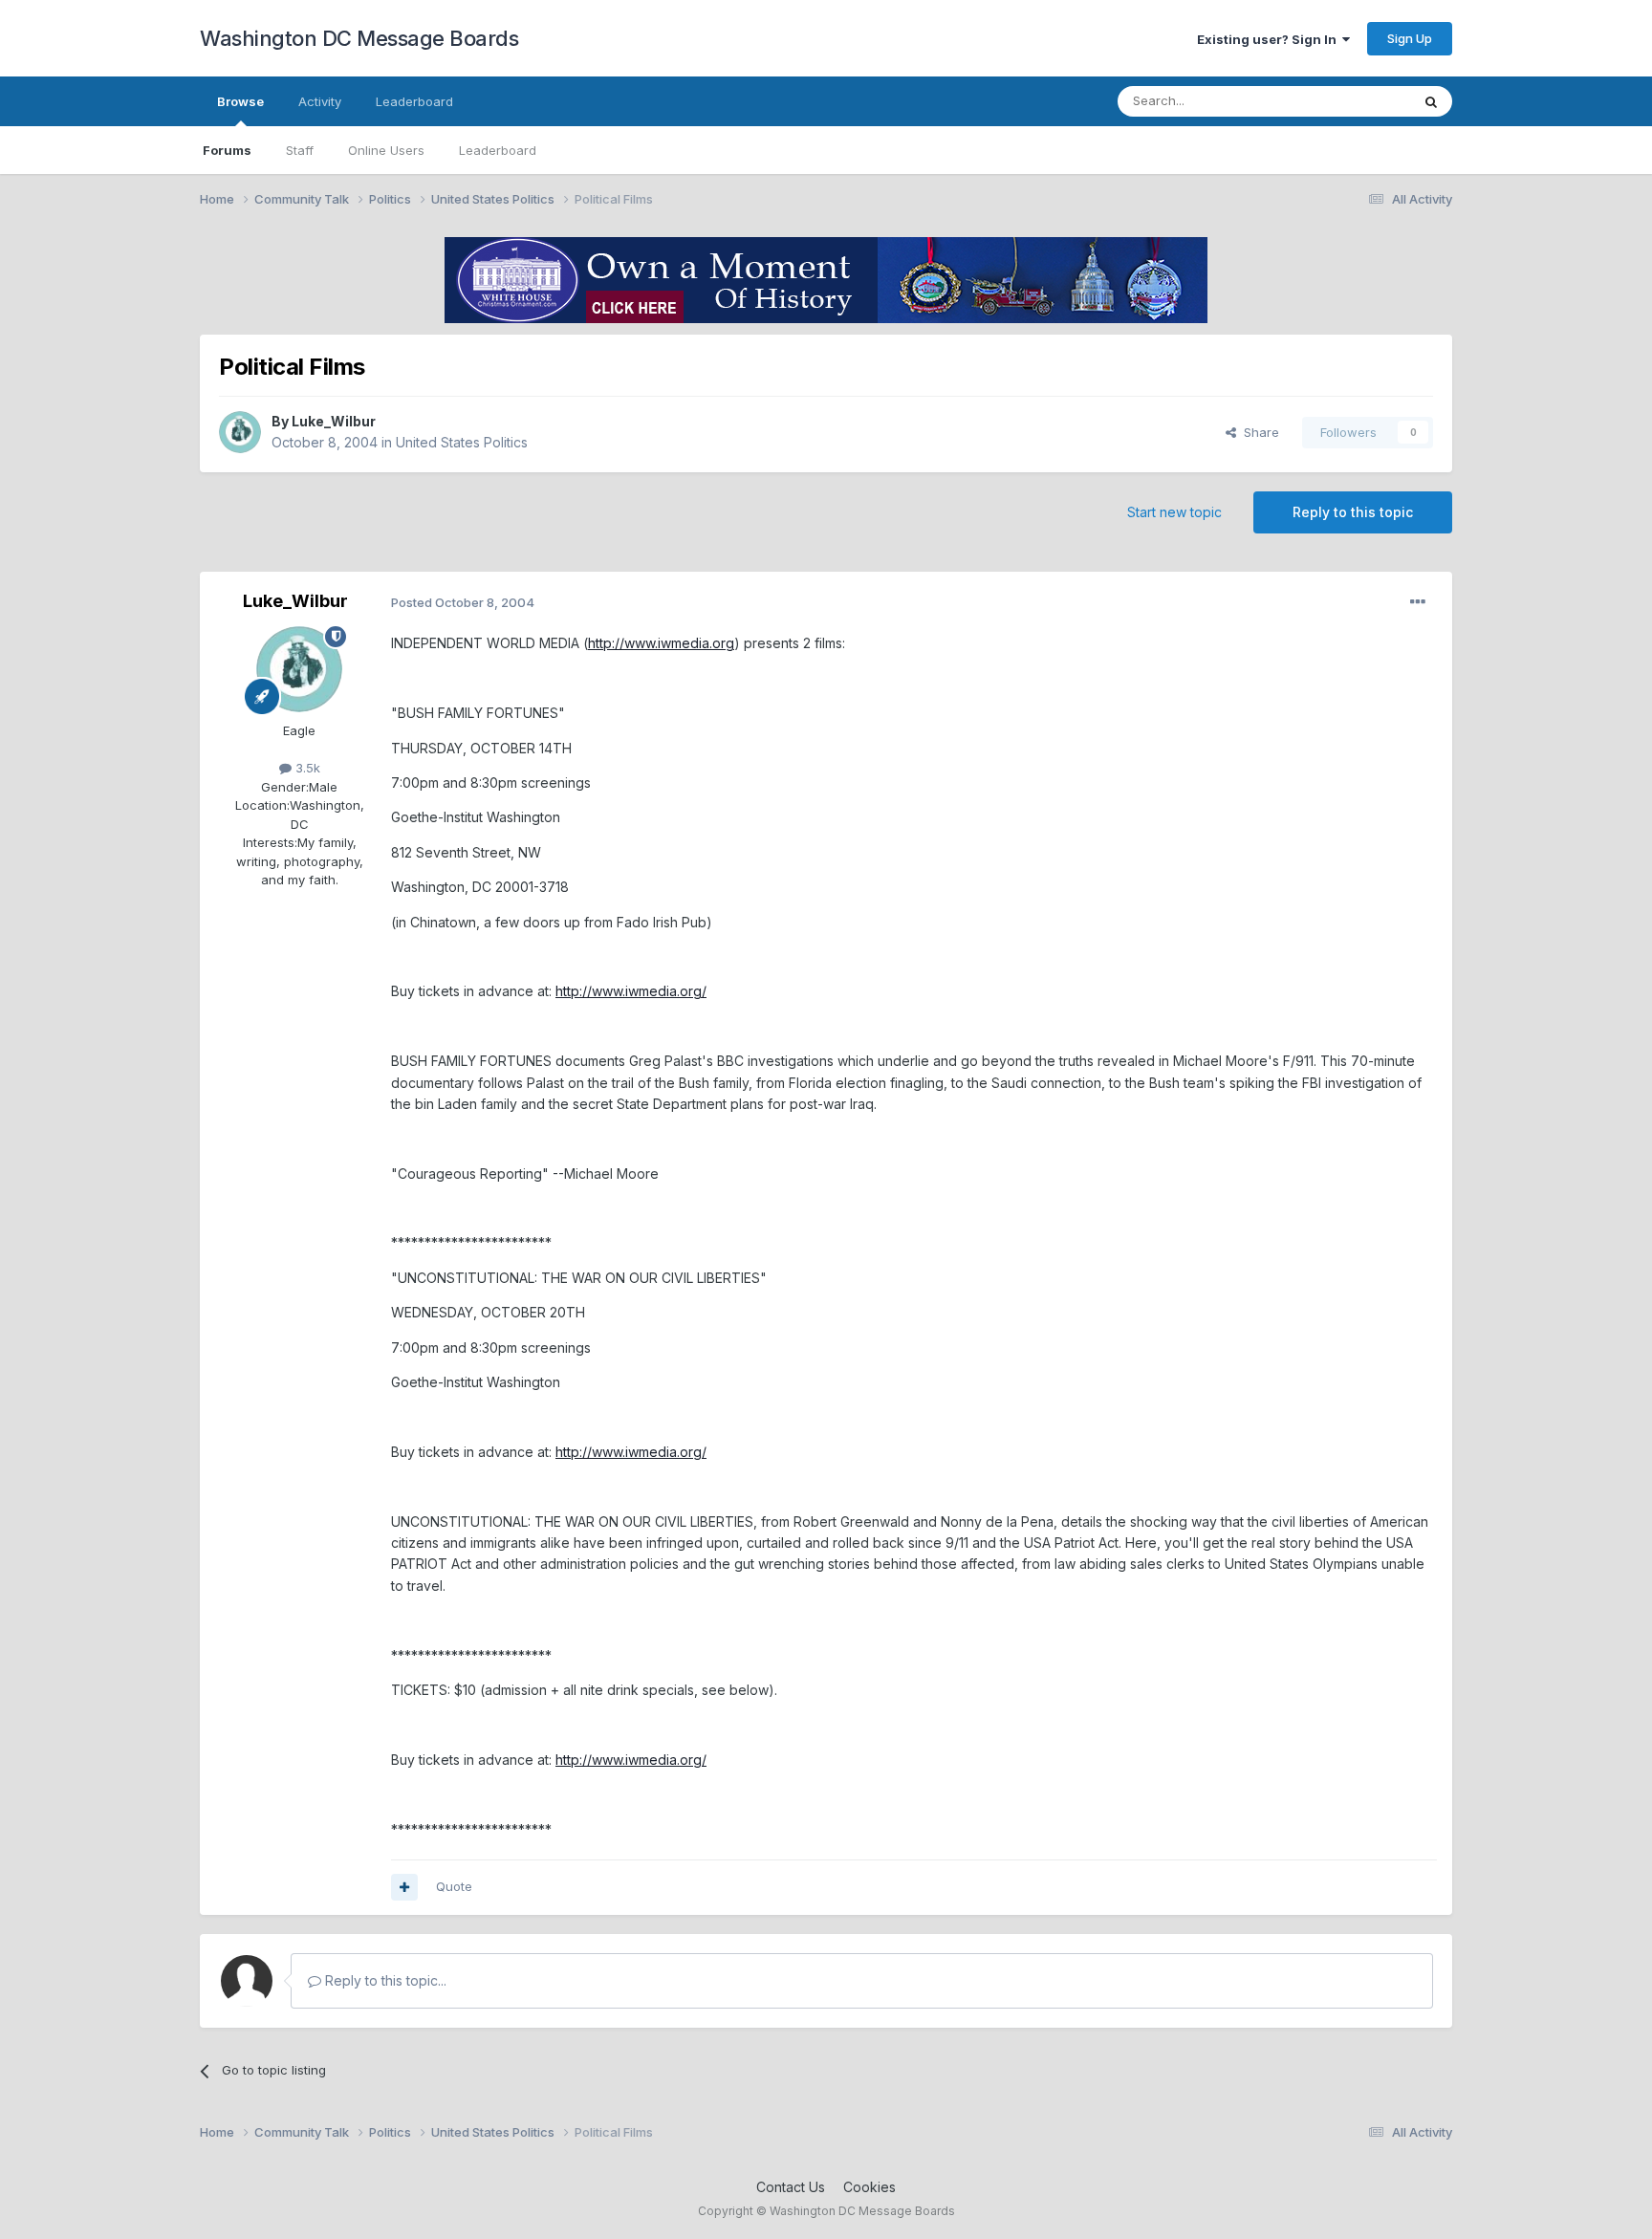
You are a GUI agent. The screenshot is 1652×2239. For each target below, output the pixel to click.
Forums (227, 150)
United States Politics (462, 442)
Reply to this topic (1353, 512)
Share (1258, 432)
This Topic (1354, 101)
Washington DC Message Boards (359, 38)
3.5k (306, 768)
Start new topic (1174, 512)
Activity (320, 101)
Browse (240, 101)
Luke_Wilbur (334, 421)
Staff (300, 150)
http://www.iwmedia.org (661, 643)
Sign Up (1410, 38)
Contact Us (791, 2187)
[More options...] (1418, 602)
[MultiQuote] (404, 1887)
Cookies (869, 2187)
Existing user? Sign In (1270, 39)
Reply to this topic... (384, 1980)
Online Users (386, 150)
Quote (454, 1886)
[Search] (1431, 101)
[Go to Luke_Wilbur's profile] (240, 432)
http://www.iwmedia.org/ (631, 991)
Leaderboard (498, 150)
